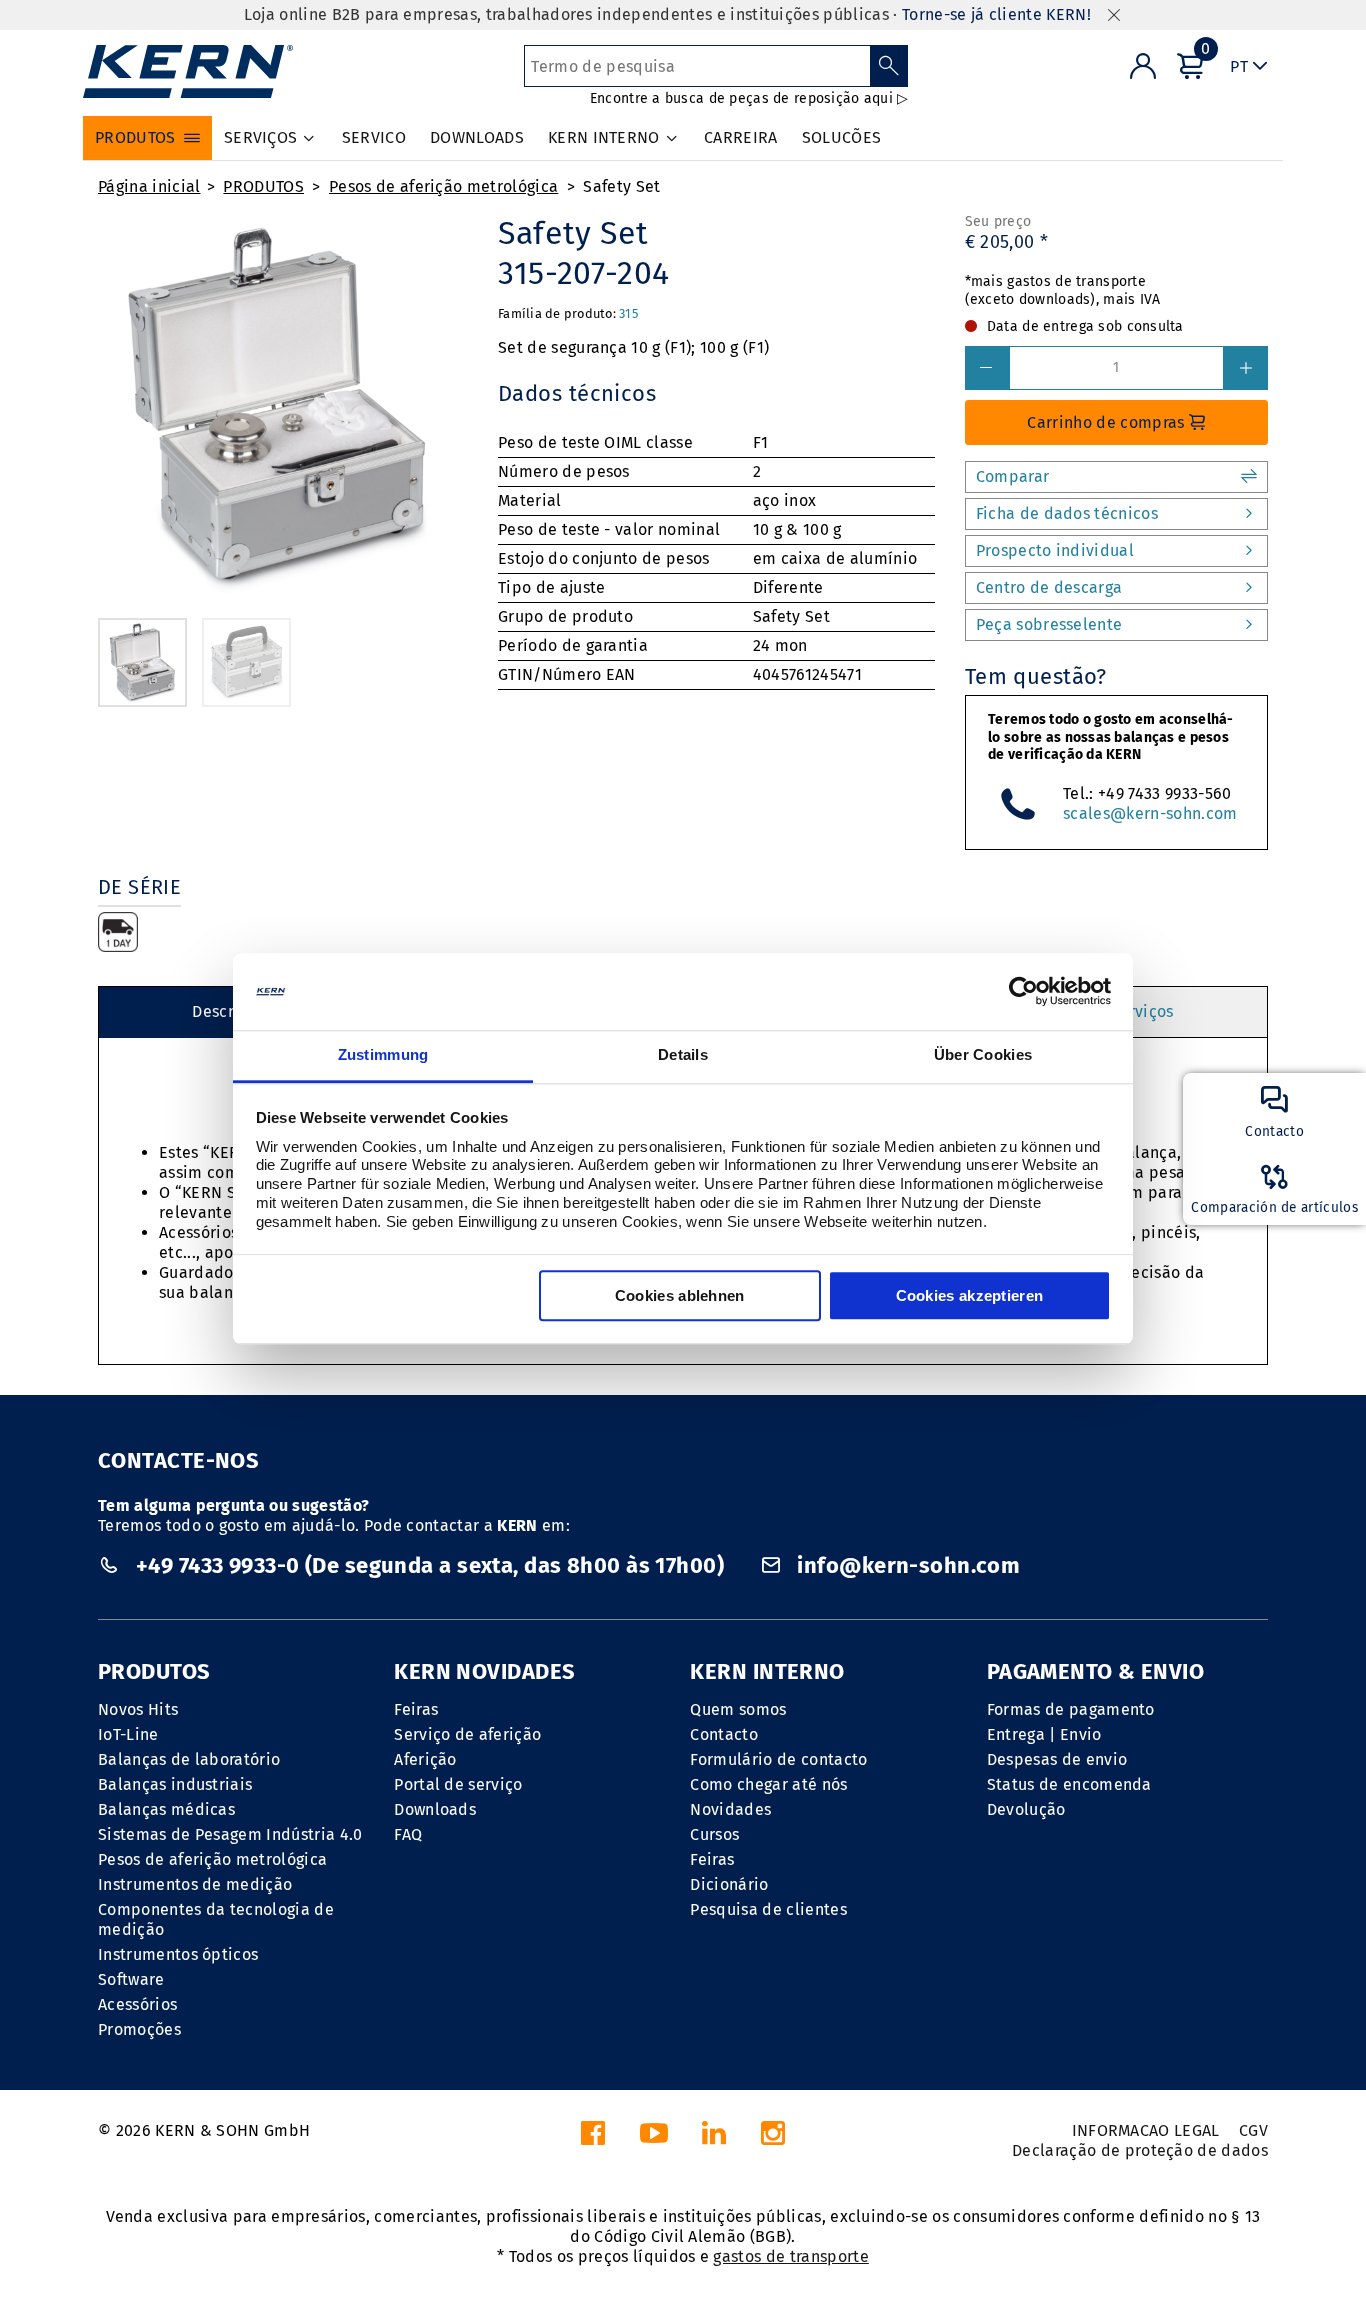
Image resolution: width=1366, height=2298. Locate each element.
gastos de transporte (790, 2256)
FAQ (408, 1834)
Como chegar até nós (768, 1784)
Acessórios (137, 2004)
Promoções (139, 2029)
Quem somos (738, 1709)
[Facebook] (593, 2138)
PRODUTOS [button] (135, 137)
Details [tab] (683, 1054)
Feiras (416, 1709)
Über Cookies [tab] (983, 1054)
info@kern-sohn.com (906, 1565)
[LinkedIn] (714, 2138)
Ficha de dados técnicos (1067, 513)
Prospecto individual (1055, 550)
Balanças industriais (175, 1784)
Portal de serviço (458, 1784)
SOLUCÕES (842, 137)
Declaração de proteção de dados (1140, 2150)
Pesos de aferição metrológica (443, 186)
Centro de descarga (1049, 587)
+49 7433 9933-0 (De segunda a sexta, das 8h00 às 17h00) (429, 1565)
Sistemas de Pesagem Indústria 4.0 (230, 1834)
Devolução (1026, 1809)
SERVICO (374, 137)
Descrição (229, 1011)
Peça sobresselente (1049, 624)
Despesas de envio (1057, 1759)
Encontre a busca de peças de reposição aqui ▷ (749, 98)
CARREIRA (741, 137)
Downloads (435, 1809)
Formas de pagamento (1071, 1709)
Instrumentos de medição (195, 1884)
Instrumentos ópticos (178, 1954)
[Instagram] (773, 2138)
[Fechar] (1114, 15)
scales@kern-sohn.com (1150, 813)
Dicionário (729, 1884)
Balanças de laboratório (189, 1759)
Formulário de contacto (778, 1759)
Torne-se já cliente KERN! (996, 14)
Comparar (1013, 476)
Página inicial (149, 186)
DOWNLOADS (477, 137)
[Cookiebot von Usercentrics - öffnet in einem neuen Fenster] (1023, 992)
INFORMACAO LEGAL (1146, 2130)
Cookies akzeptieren (970, 1295)
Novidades (730, 1809)
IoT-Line (128, 1734)
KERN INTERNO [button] (604, 137)
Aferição (425, 1759)
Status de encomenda (1069, 1784)
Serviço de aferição (467, 1734)
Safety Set (621, 186)
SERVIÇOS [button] (261, 137)
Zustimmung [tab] (383, 1054)
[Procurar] (889, 66)
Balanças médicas (166, 1809)
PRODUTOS (263, 186)
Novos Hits (138, 1709)
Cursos (714, 1834)
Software (131, 1979)
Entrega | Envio (1044, 1734)
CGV (1253, 2130)
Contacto (724, 1734)
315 (628, 313)
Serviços (1142, 1011)
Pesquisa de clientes (768, 1909)
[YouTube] (654, 2138)
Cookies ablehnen (680, 1295)
